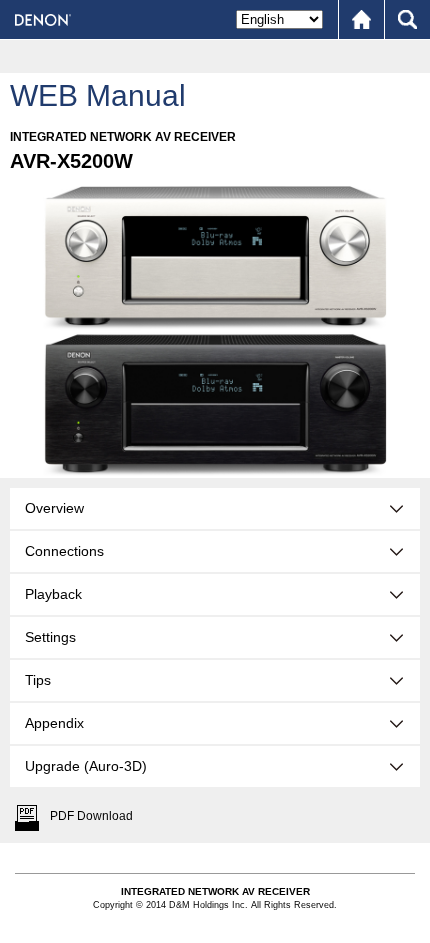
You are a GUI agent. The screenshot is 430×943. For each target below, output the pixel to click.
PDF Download (91, 816)
